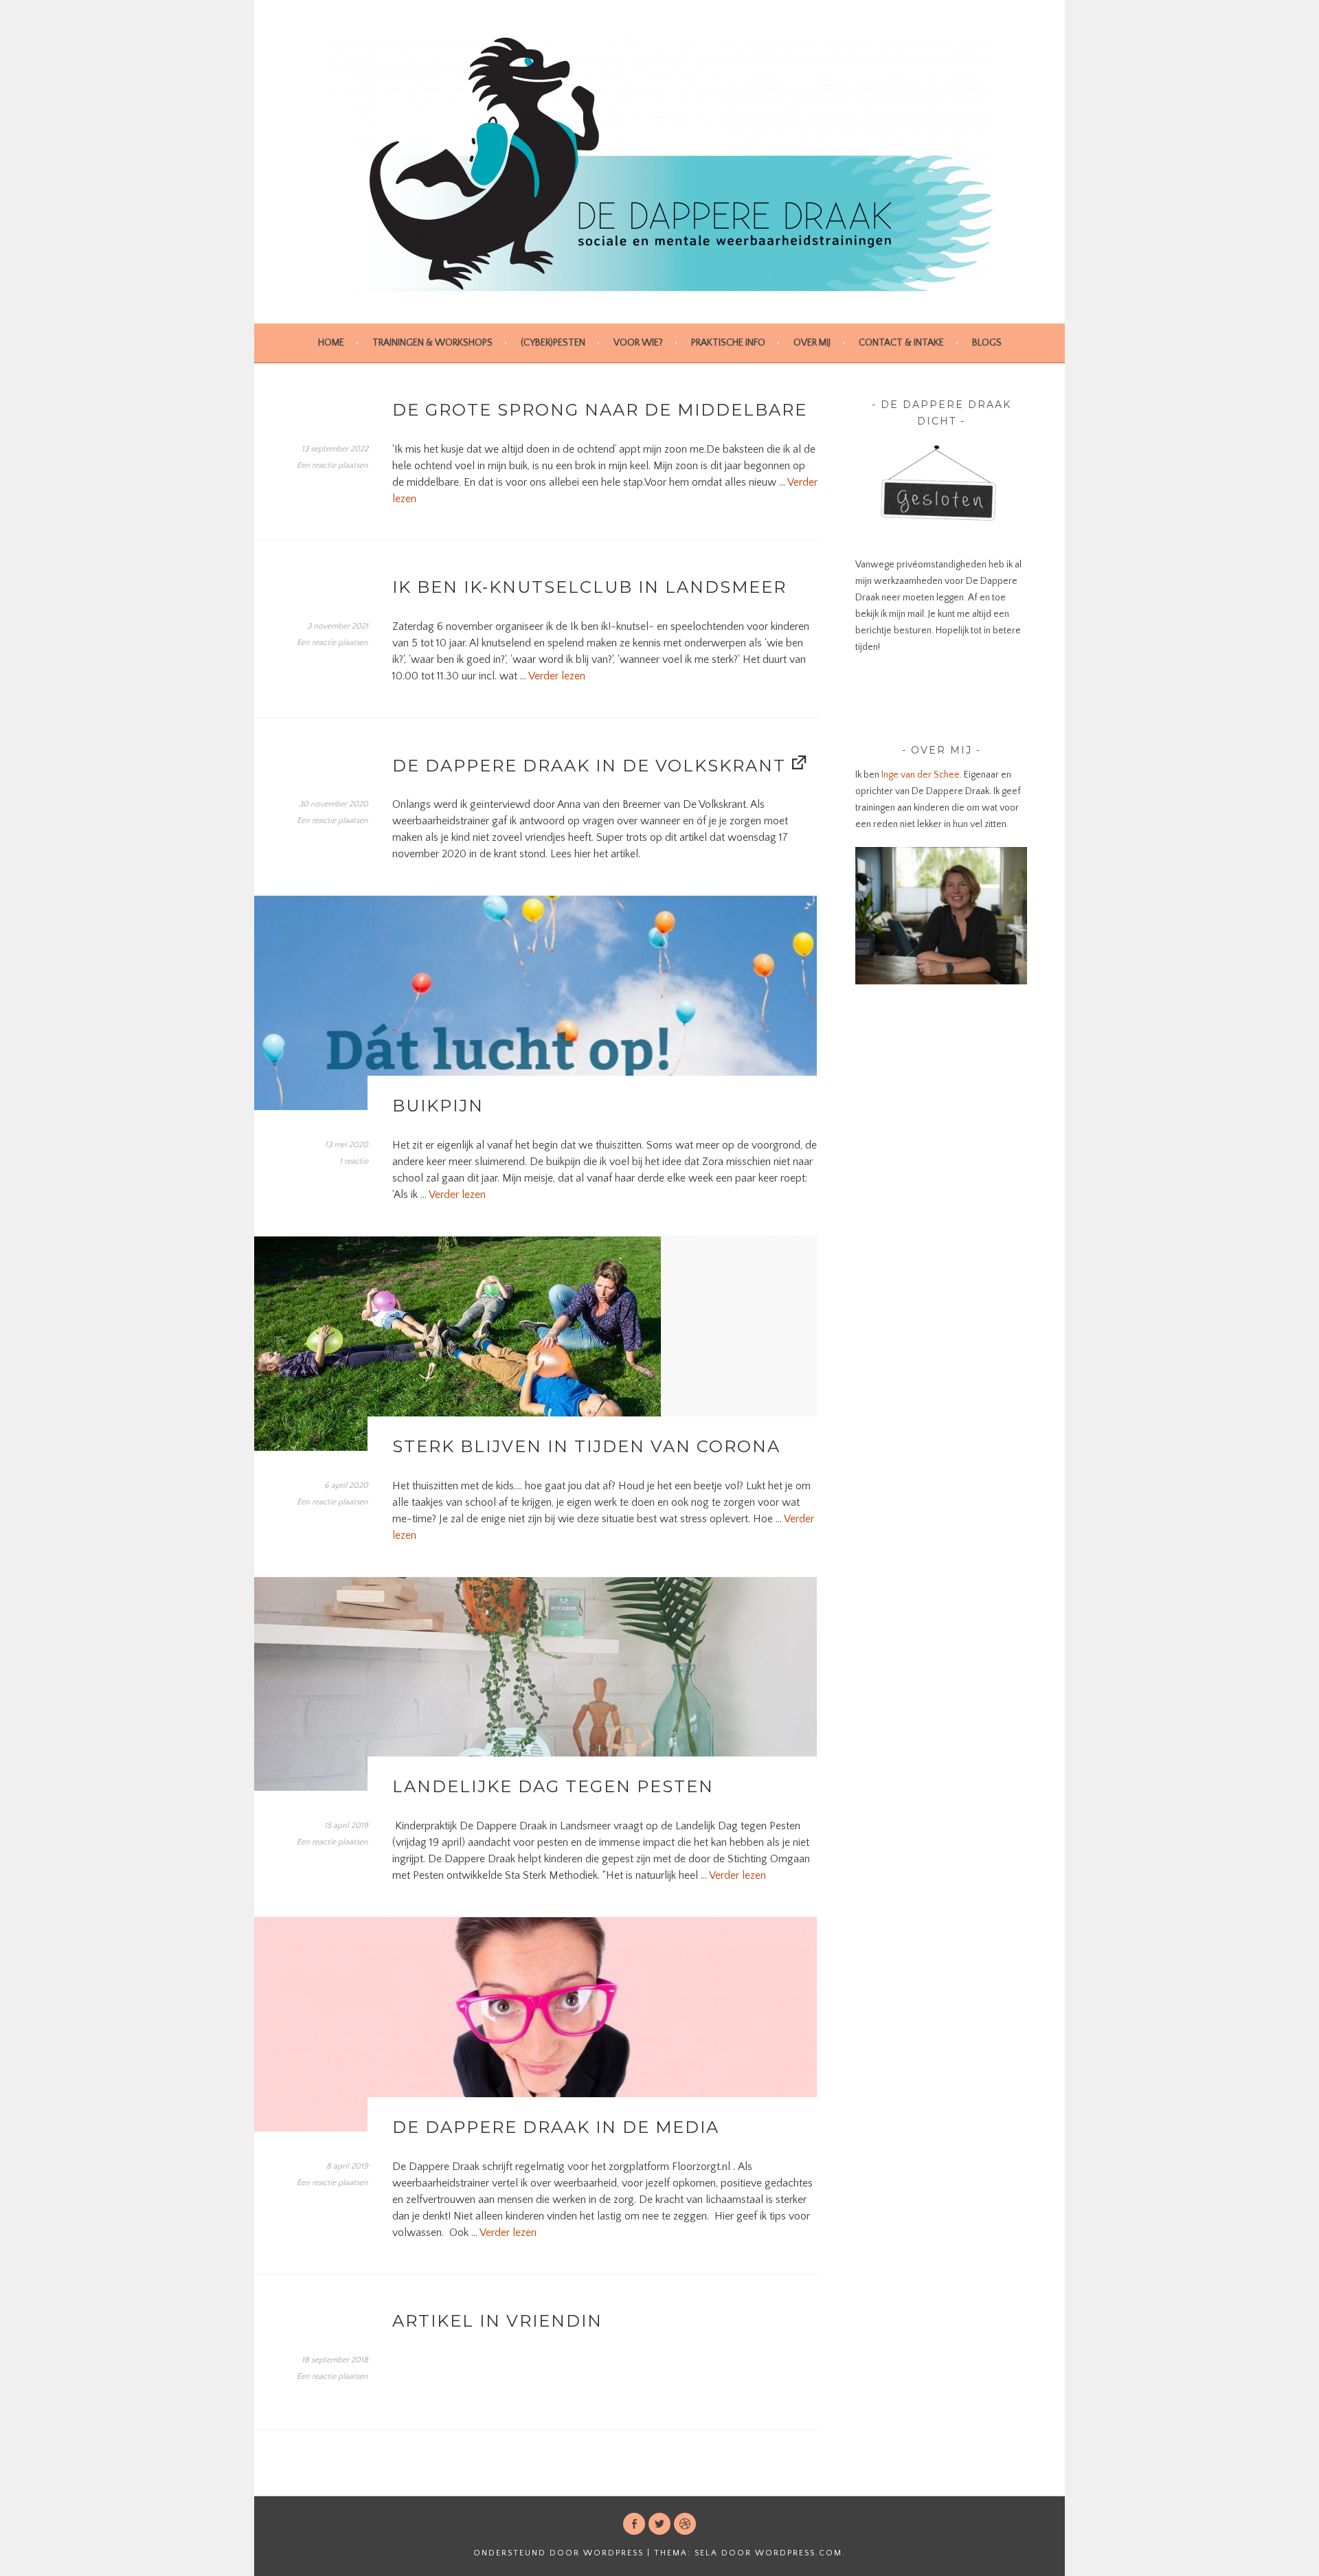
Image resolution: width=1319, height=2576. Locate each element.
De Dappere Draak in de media (556, 2127)
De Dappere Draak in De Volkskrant (589, 766)
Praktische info (728, 343)
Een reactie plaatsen (332, 465)
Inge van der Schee (920, 775)
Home (331, 343)
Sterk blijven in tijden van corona (586, 1446)
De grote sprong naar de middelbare (600, 410)
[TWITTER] (659, 2524)
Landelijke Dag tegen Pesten (553, 1786)
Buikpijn (438, 1106)
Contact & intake (901, 343)
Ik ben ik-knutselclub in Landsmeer (589, 587)
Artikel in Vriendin (497, 2321)
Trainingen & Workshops (432, 343)
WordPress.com (799, 2553)
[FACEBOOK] (634, 2524)
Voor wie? (638, 343)
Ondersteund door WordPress (559, 2553)
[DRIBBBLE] (685, 2524)
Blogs (987, 343)
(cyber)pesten (553, 343)
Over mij (812, 343)
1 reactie (354, 1161)
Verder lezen (557, 676)
